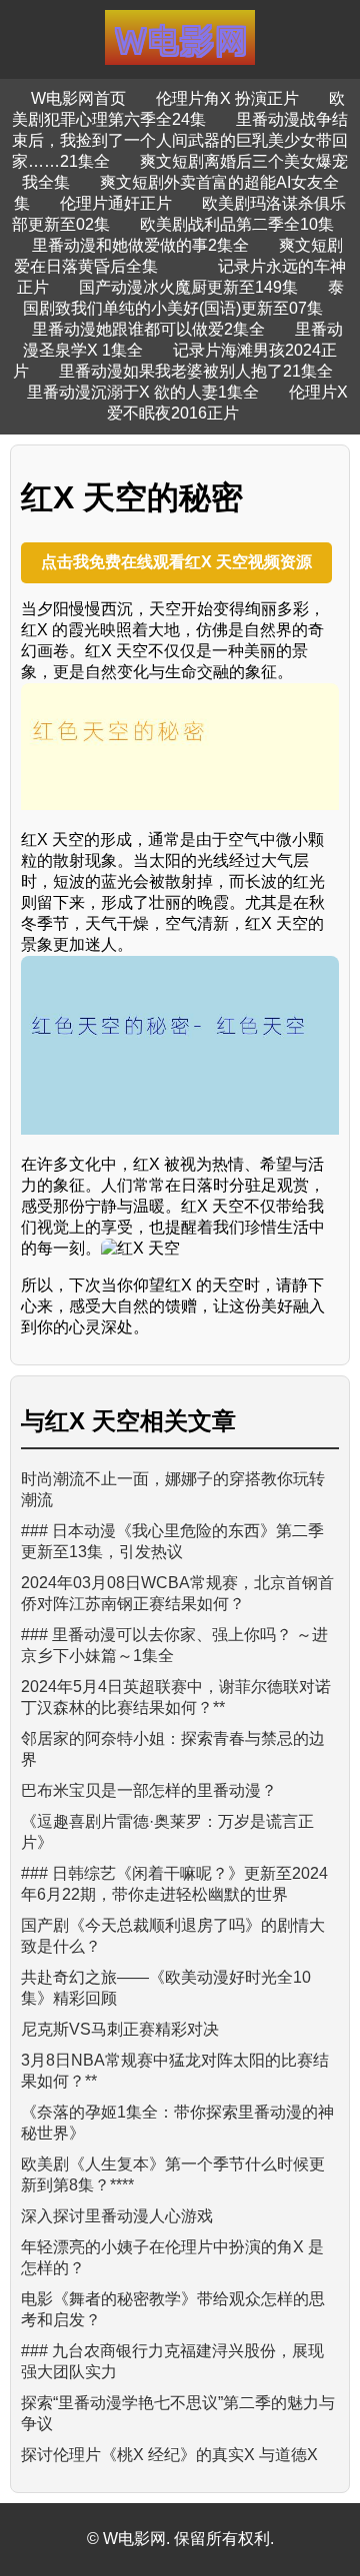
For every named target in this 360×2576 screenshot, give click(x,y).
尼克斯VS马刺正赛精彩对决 (120, 2029)
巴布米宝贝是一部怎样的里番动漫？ (149, 1790)
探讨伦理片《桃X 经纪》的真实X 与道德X (169, 2455)
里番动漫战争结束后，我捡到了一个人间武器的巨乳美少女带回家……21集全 (180, 140)
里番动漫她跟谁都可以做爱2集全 (148, 329)
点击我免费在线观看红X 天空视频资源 (176, 562)
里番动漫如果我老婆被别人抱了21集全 (196, 371)
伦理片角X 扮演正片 (227, 98)
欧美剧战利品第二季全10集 (237, 224)
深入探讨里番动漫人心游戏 (117, 2216)
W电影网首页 (78, 98)
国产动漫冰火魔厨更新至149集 (188, 287)
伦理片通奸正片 (116, 203)
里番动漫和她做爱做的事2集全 (140, 245)
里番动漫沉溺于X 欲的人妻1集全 (143, 392)
